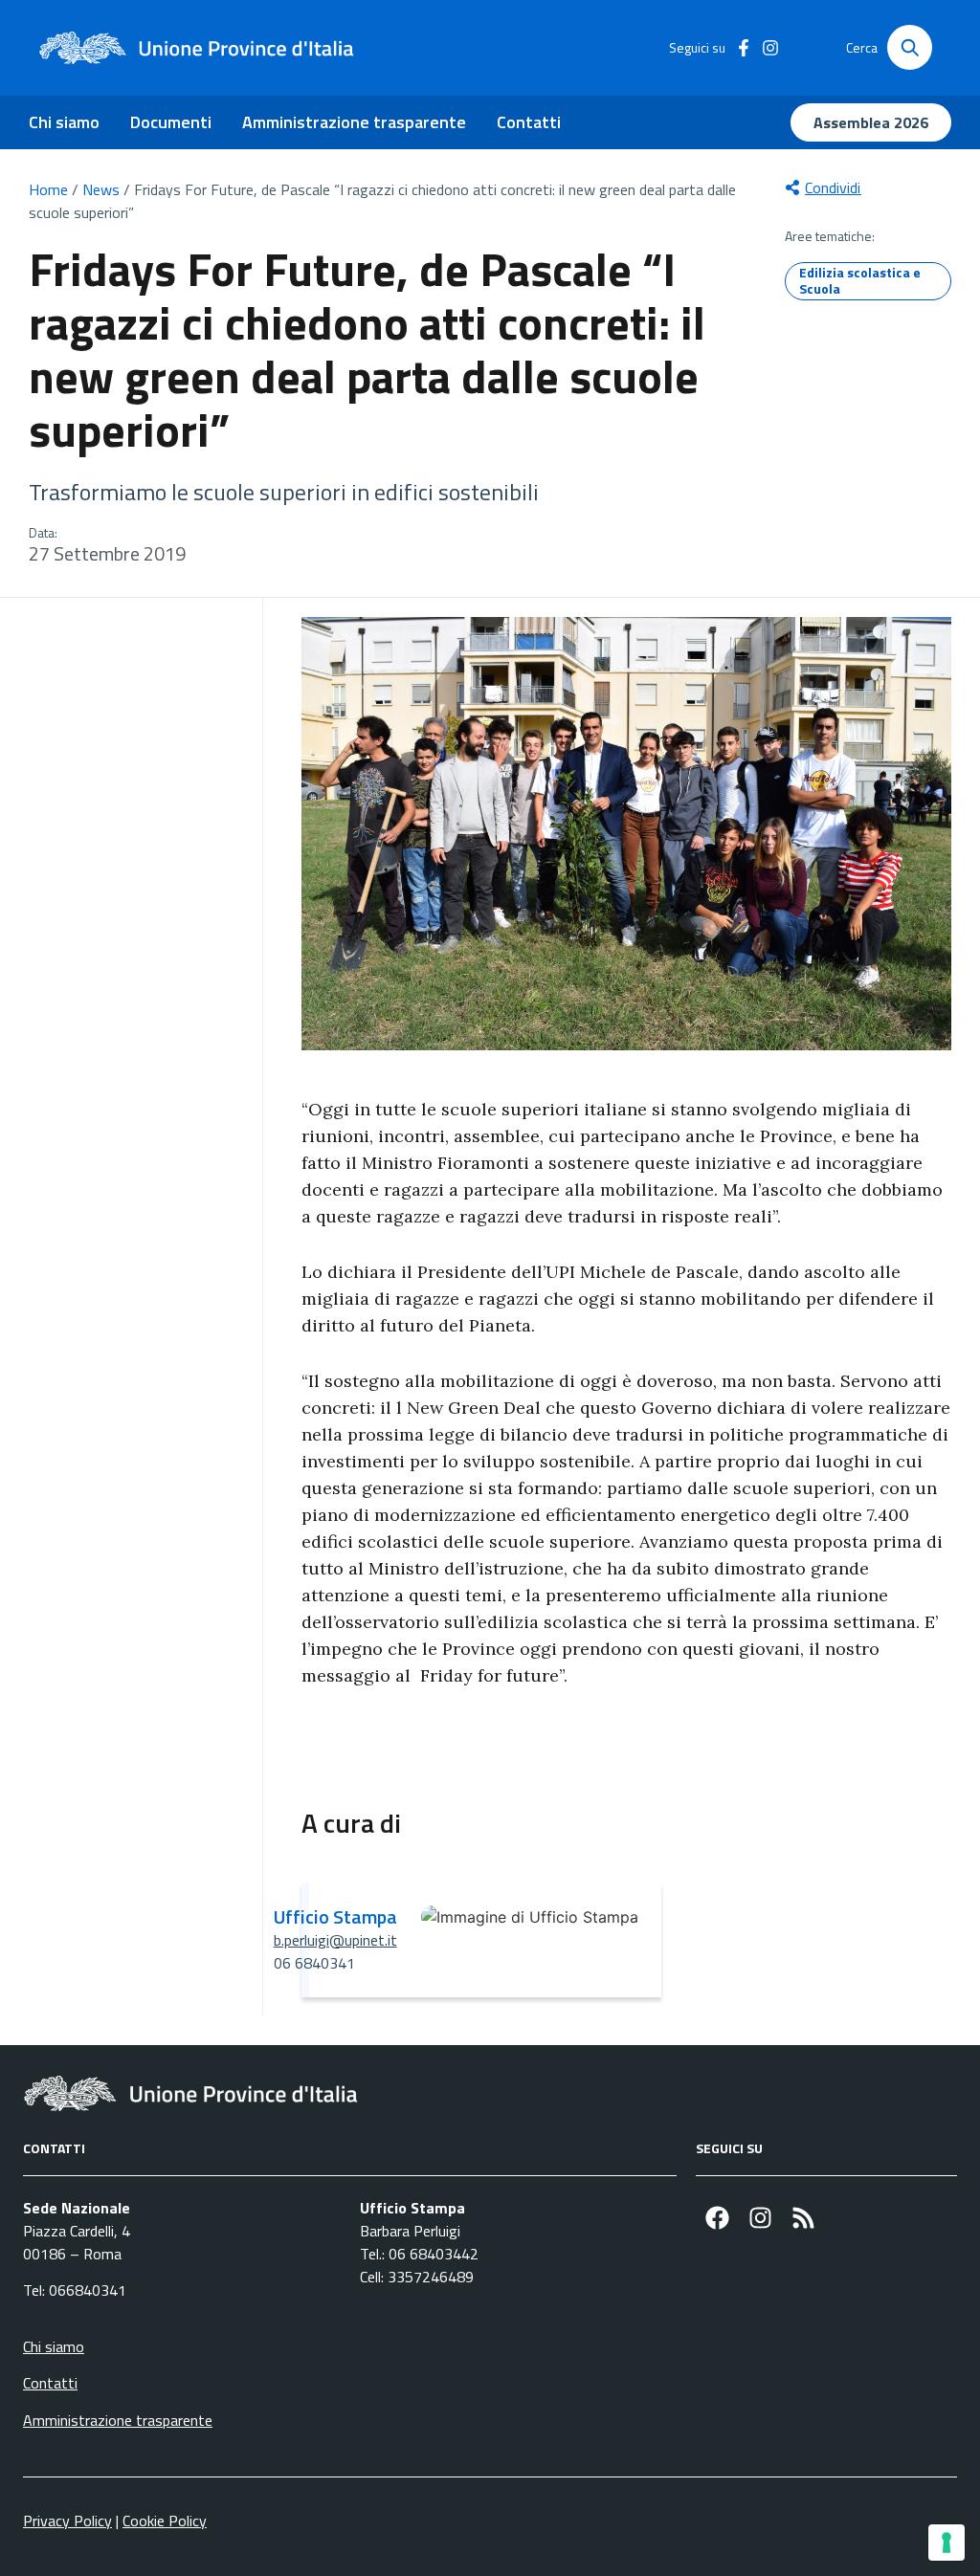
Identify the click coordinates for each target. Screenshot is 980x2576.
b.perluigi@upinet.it (335, 1940)
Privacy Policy (67, 2521)
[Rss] (803, 2218)
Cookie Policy (165, 2521)
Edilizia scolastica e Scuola (860, 280)
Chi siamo (64, 122)
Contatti (529, 122)
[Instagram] (760, 2218)
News (101, 189)
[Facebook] (717, 2218)
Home (48, 189)
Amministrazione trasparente (354, 122)
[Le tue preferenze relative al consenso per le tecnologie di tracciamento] (947, 2543)
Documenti (171, 122)
